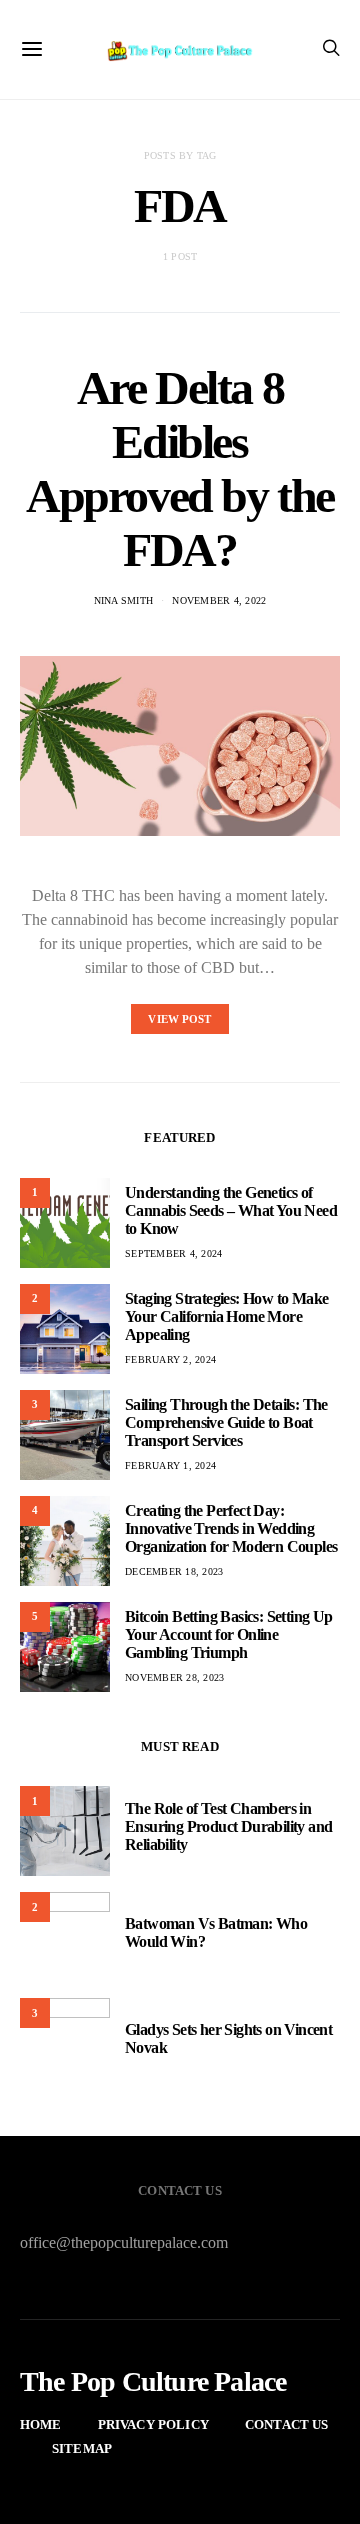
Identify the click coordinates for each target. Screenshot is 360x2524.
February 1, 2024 (170, 1465)
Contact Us (287, 2424)
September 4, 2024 (173, 1253)
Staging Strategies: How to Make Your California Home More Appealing (226, 1316)
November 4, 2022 (219, 600)
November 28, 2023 (174, 1677)
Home (41, 2424)
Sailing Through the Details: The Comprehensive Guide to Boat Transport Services (226, 1422)
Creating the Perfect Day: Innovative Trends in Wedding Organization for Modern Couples (231, 1528)
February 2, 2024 (170, 1359)
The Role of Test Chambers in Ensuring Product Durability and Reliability (228, 1826)
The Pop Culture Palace (153, 2382)
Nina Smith (124, 600)
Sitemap (82, 2448)
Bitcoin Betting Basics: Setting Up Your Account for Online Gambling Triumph (229, 1634)
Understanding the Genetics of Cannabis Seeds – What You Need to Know (231, 1210)
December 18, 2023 (174, 1571)
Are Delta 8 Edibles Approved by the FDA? (180, 468)
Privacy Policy (153, 2424)
